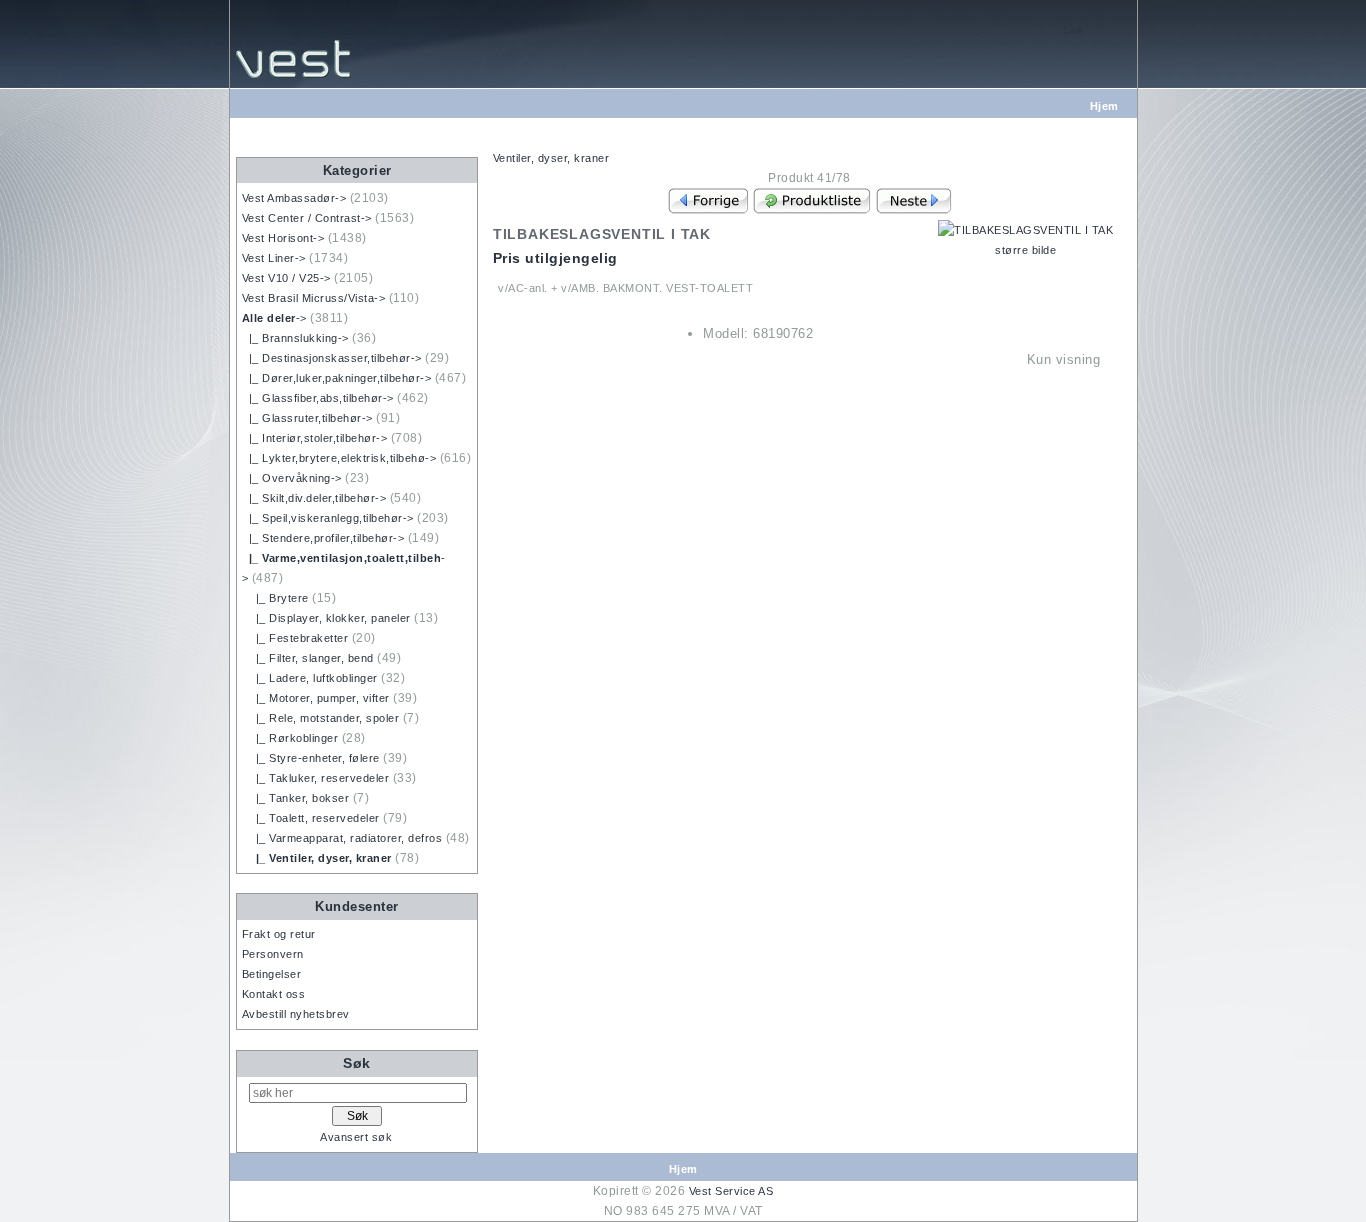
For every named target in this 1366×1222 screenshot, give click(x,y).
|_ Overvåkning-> (292, 478)
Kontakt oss (274, 994)
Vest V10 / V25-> (286, 278)
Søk (357, 1063)
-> (274, 318)
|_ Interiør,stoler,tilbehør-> (315, 438)
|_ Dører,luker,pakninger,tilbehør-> (337, 378)
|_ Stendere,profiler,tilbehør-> (323, 538)
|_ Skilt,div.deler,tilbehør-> (314, 498)
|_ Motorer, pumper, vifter (316, 698)
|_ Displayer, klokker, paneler (326, 618)
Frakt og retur (279, 934)
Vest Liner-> (274, 258)
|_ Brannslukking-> (295, 338)
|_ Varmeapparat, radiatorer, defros (342, 838)
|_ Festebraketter (295, 638)
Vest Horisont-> (283, 238)
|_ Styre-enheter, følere (311, 758)
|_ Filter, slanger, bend (308, 658)
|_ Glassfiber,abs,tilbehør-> (318, 398)
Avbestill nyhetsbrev (296, 1014)
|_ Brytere (275, 598)
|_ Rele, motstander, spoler (321, 718)
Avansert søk (356, 1137)
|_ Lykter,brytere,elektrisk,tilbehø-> (339, 458)
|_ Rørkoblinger (290, 738)
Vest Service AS (731, 1191)
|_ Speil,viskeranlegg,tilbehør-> (328, 518)
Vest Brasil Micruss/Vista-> (314, 298)
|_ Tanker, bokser (296, 798)
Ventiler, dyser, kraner (551, 158)
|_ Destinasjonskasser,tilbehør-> (332, 358)
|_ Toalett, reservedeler (311, 818)
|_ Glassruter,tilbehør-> (307, 418)
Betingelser (272, 974)
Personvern (273, 954)
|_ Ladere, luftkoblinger (310, 678)
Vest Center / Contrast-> (307, 218)
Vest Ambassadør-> (294, 198)
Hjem (1104, 106)
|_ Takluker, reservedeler (316, 778)
